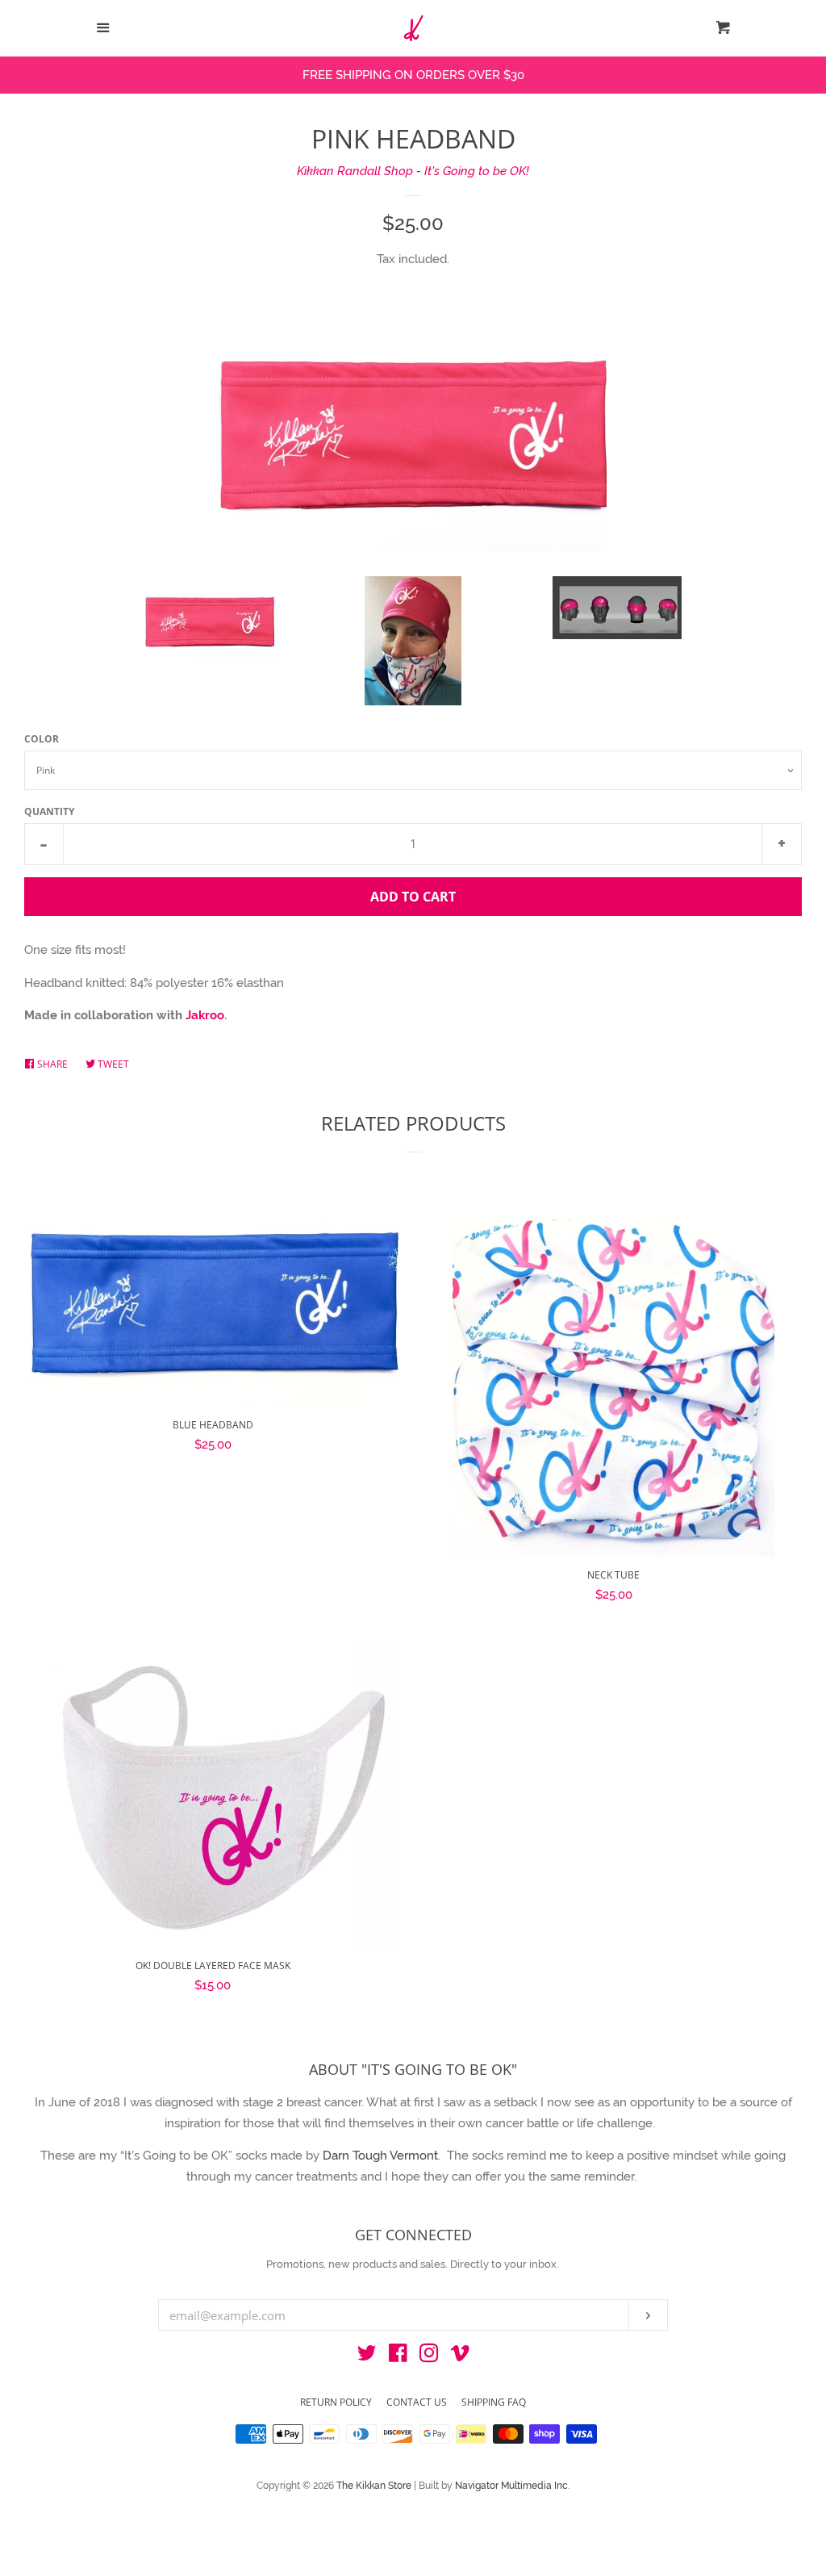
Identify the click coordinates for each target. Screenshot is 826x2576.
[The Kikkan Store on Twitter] (367, 2356)
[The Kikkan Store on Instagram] (429, 2356)
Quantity (49, 811)
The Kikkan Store (375, 2486)
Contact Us (417, 2402)
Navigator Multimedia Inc (511, 2486)
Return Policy (336, 2402)
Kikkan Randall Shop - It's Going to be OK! (413, 171)
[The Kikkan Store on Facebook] (398, 2356)
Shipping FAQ (494, 2402)
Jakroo (205, 1015)
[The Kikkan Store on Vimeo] (460, 2356)
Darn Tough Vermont (380, 2156)
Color (42, 739)
